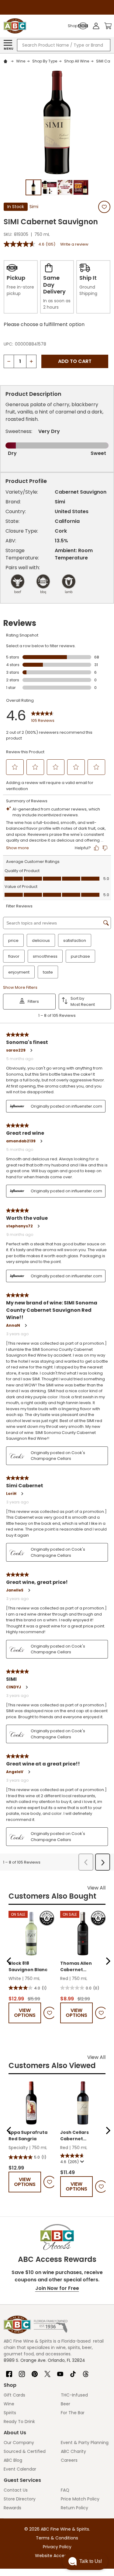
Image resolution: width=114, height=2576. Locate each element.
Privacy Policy (57, 2547)
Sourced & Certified (25, 2451)
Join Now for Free (57, 2288)
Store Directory (20, 2499)
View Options (25, 2013)
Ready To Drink (19, 2422)
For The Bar (73, 2413)
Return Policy (74, 2508)
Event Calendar (20, 2469)
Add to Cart (75, 361)
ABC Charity (73, 2451)
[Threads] (86, 2372)
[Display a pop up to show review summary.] (81, 2162)
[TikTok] (73, 2372)
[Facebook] (9, 2372)
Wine (9, 2404)
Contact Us (16, 2490)
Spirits (10, 2413)
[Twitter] (47, 2372)
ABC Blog (13, 2460)
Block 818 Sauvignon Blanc (28, 1966)
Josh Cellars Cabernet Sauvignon (74, 2136)
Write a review (74, 244)
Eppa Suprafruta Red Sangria (28, 2136)
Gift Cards (14, 2395)
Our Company (19, 2443)
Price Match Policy (80, 2499)
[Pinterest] (35, 2372)
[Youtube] (60, 2372)
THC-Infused (74, 2395)
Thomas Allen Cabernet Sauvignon (76, 1967)
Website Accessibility (57, 2556)
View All (96, 1888)
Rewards (12, 2508)
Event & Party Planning (85, 2443)
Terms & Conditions (57, 2538)
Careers (69, 2460)
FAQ (65, 2490)
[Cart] (108, 26)
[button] (9, 1961)
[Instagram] (22, 2372)
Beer (66, 2404)
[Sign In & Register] (96, 26)
